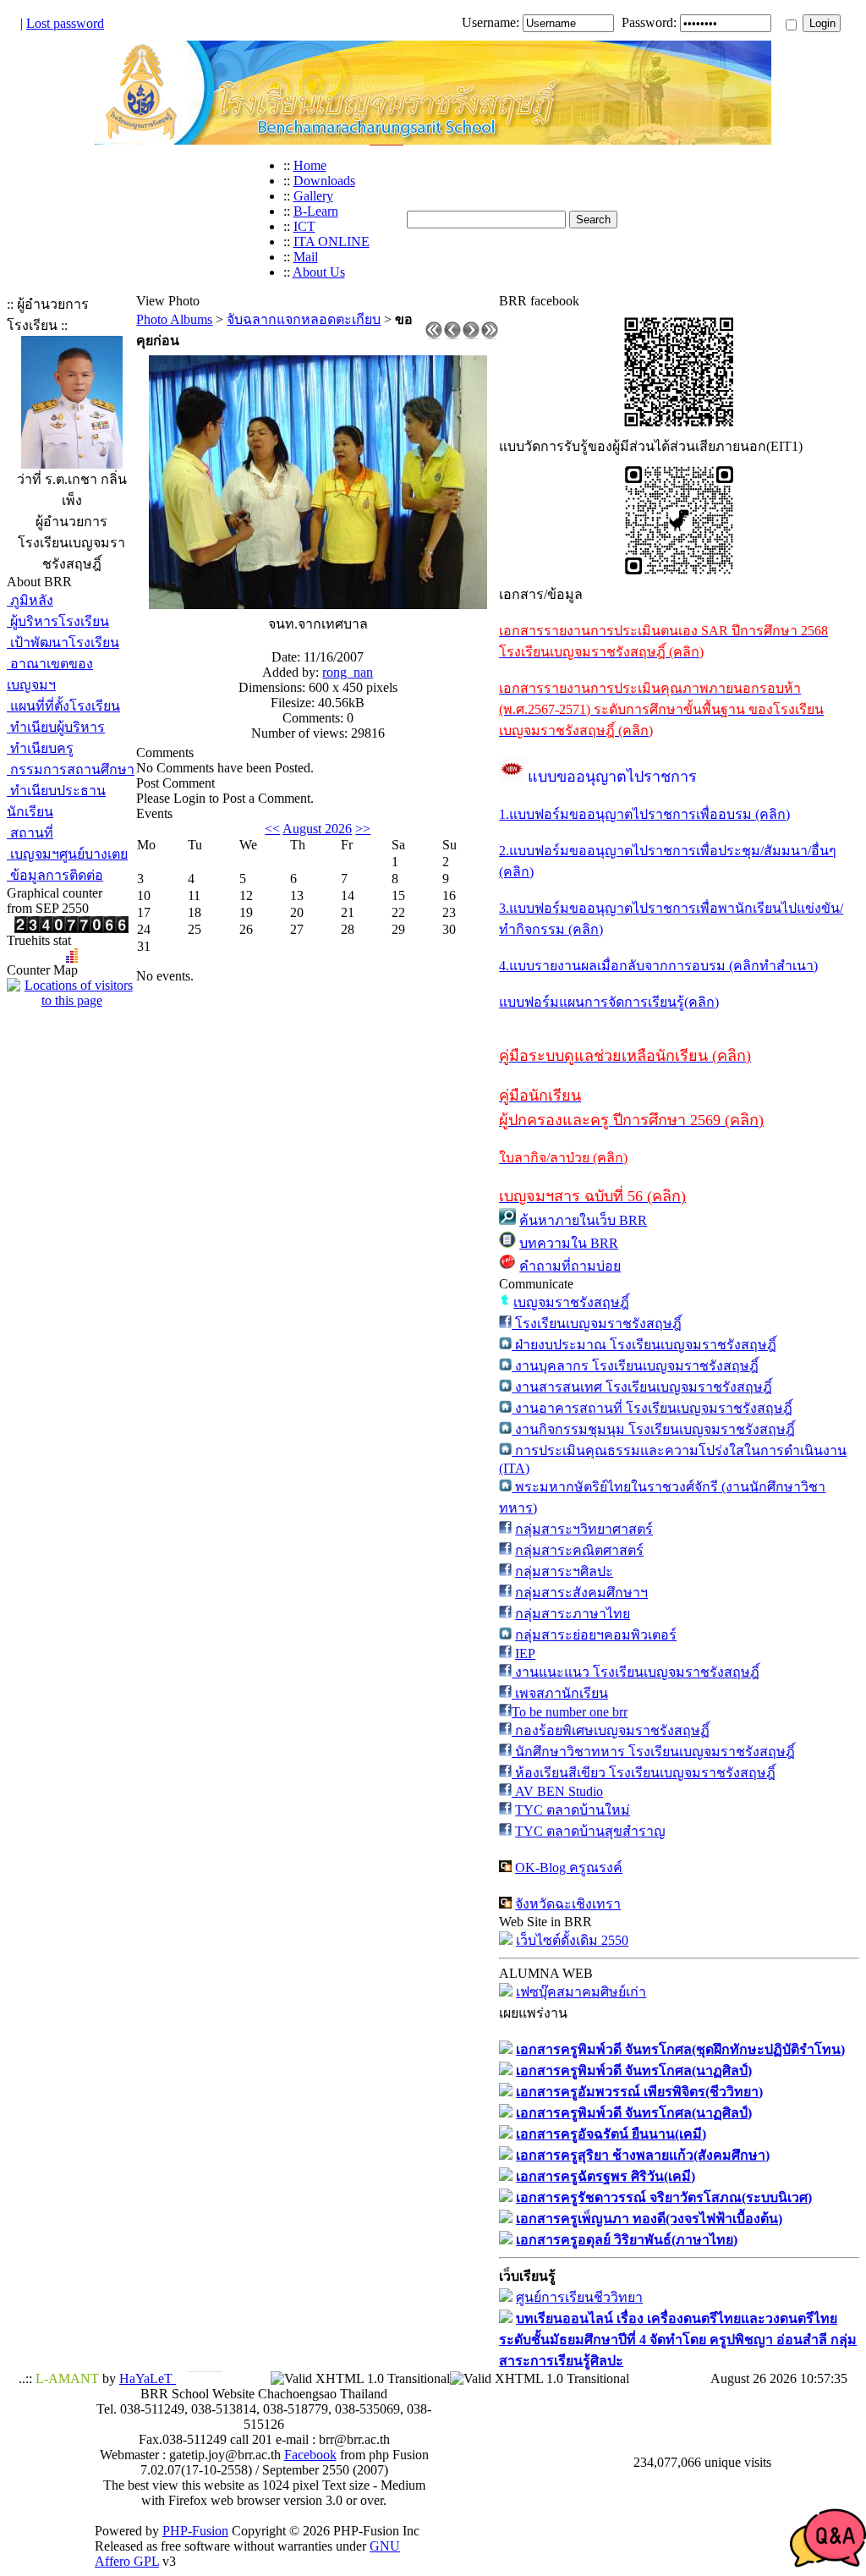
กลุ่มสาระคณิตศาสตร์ (579, 1550)
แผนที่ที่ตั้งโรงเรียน (63, 706)
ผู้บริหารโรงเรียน (58, 621)
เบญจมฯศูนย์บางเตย (67, 854)
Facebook (310, 2455)
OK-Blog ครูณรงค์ (569, 1867)
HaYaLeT (148, 2378)
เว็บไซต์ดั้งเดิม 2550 (572, 1940)
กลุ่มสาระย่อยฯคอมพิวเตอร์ (596, 1635)
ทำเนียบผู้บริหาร (56, 727)
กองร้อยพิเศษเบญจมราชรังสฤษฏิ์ (611, 1730)
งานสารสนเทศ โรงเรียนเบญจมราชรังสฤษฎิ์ (642, 1387)
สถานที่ (30, 833)
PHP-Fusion (195, 2531)
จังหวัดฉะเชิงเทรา (568, 1904)
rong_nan (348, 672)
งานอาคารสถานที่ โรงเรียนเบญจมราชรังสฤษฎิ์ (652, 1408)
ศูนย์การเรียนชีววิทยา (579, 2297)
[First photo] (434, 335)
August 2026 (317, 829)
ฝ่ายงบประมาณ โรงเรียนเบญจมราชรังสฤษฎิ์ (644, 1345)
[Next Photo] (471, 335)
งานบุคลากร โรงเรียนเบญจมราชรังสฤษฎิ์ (635, 1366)
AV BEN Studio (557, 1791)
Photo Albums (174, 319)
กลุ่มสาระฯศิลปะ (564, 1571)
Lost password (65, 23)
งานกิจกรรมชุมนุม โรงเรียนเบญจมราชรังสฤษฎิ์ (653, 1429)
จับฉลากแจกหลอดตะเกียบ (304, 319)
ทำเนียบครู (40, 748)
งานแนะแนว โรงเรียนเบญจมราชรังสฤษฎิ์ (636, 1672)
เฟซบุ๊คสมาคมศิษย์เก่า (581, 1992)
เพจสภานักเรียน (560, 1693)
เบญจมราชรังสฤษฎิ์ (571, 1302)
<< (272, 829)
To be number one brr (570, 1712)
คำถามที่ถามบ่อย (570, 1266)
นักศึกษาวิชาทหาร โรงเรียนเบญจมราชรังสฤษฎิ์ (653, 1752)
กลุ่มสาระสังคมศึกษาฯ (581, 1593)
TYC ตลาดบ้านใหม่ (573, 1810)
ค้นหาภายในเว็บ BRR (583, 1220)
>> (363, 829)
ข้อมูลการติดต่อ (55, 875)
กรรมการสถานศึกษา (71, 769)
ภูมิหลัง (30, 600)
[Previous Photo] (452, 335)
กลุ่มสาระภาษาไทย (573, 1614)
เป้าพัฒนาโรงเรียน (63, 643)
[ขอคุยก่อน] (318, 604)
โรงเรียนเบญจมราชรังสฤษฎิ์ (597, 1324)
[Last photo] (490, 335)
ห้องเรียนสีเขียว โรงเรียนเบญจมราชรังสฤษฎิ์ (644, 1773)
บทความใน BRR (569, 1243)
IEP (525, 1653)
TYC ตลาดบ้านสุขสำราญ (590, 1831)
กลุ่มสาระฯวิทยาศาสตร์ (584, 1529)
